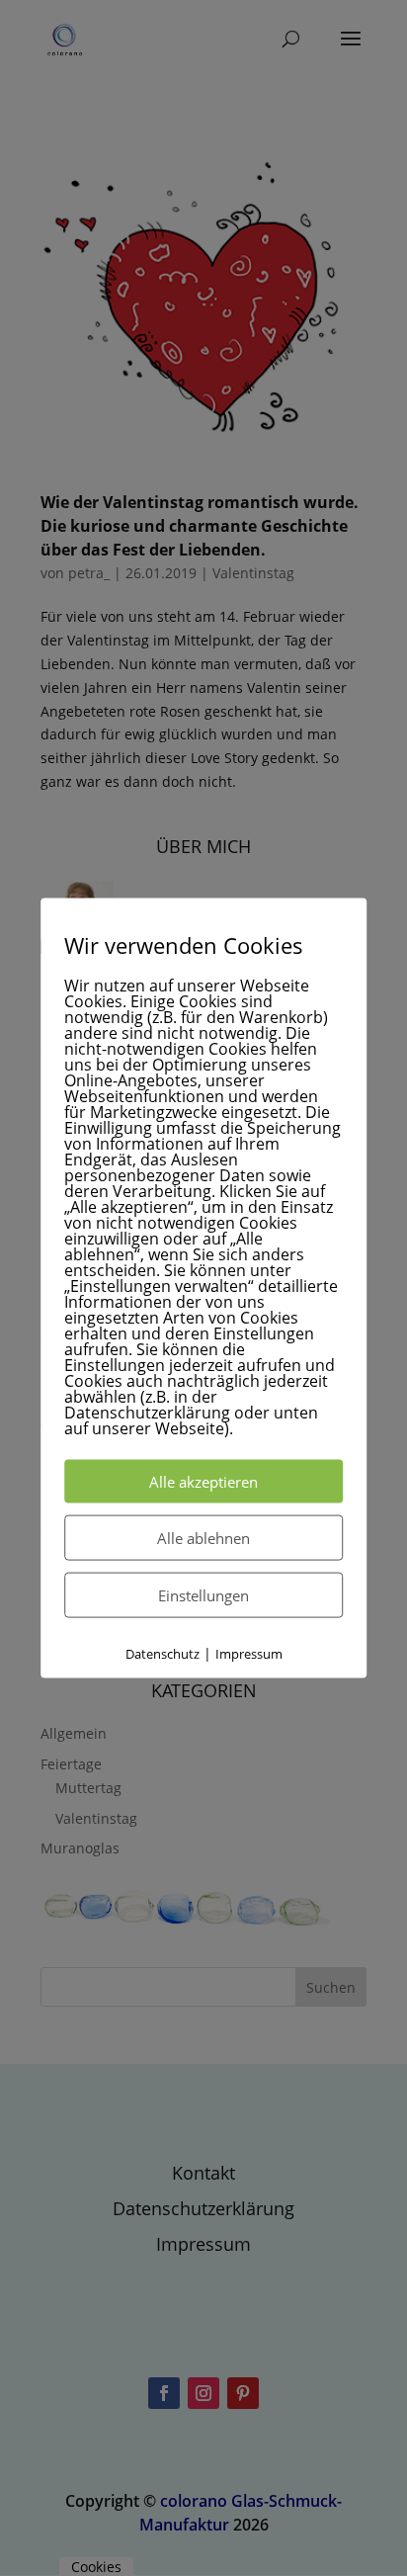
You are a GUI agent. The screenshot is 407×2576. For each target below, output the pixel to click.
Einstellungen (203, 1595)
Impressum (249, 1654)
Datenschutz (163, 1654)
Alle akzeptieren (203, 1482)
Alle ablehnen (203, 1538)
